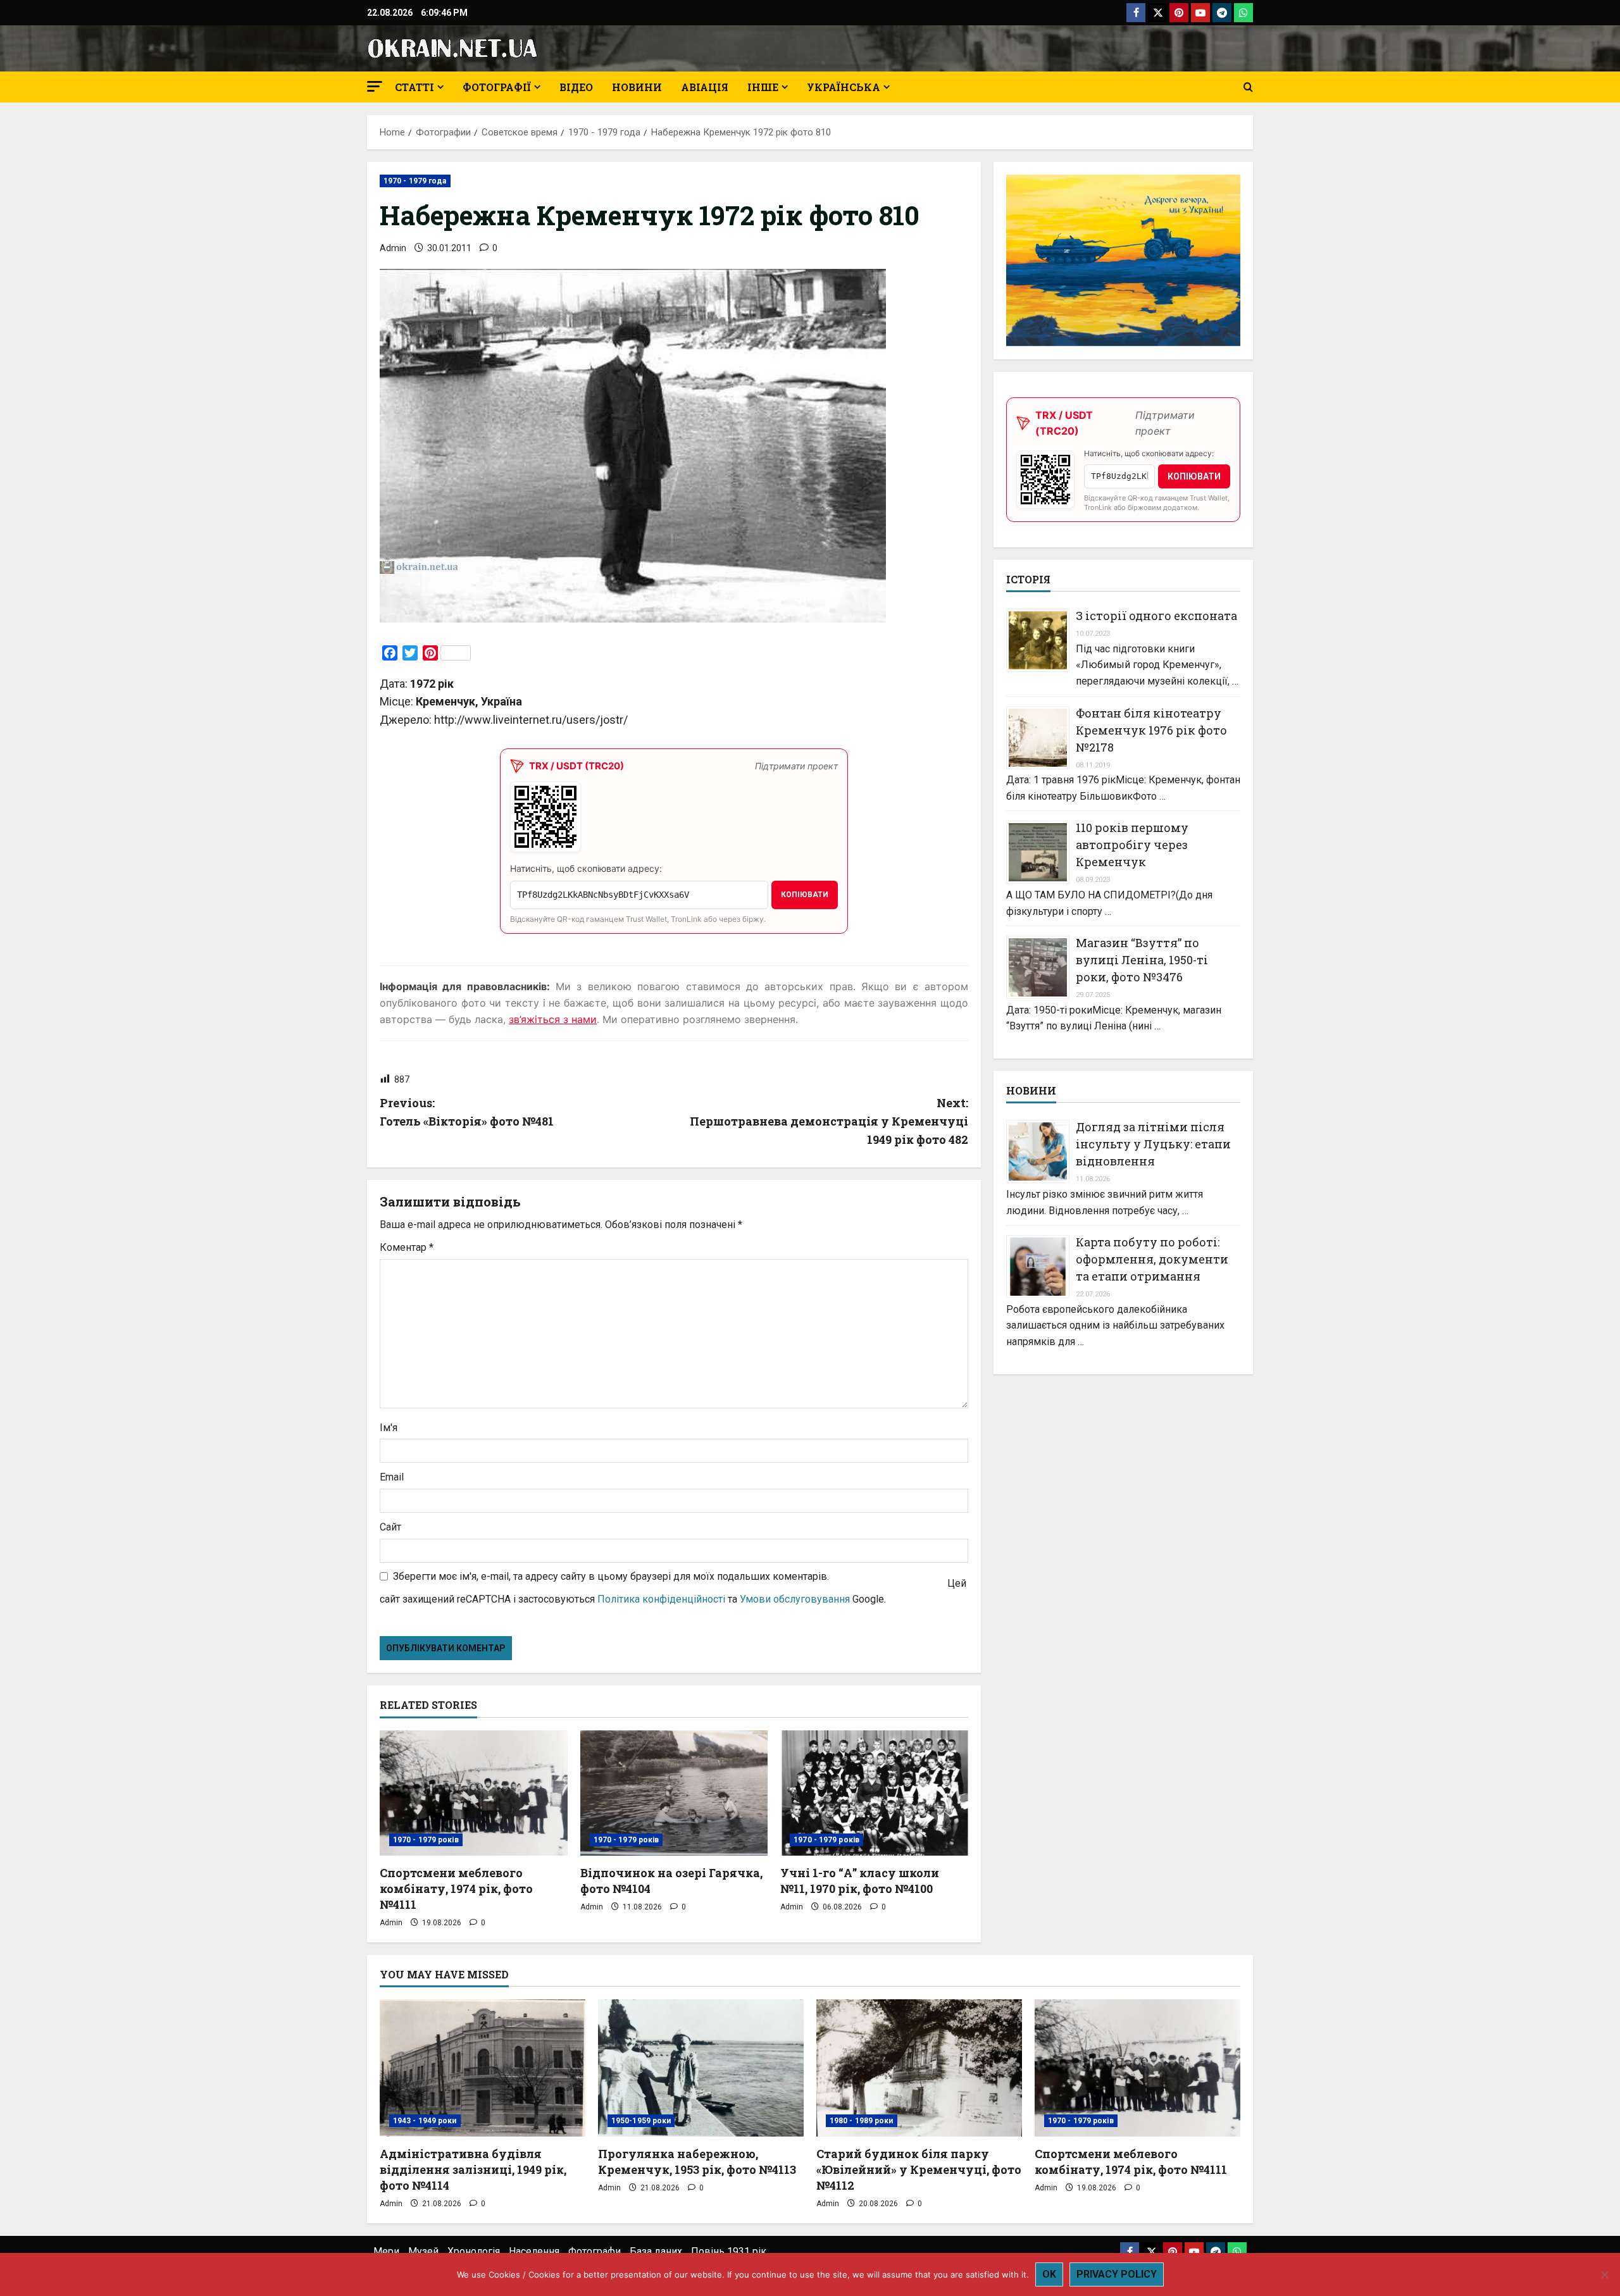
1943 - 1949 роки (425, 2121)
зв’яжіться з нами (553, 1019)
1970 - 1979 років (426, 1840)
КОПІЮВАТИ (805, 895)
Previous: (467, 1112)
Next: (829, 1121)
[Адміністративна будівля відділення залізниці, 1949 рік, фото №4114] (483, 2068)
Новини (637, 87)
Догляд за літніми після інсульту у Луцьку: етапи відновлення (1153, 1144)
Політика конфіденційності (661, 1599)
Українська (844, 87)
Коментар (407, 1247)
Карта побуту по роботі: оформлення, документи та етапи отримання (1152, 1259)
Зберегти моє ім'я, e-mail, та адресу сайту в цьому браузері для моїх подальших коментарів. (611, 1576)
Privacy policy (1117, 2274)
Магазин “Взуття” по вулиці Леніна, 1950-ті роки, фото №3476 (1142, 960)
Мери (386, 2251)
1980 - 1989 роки (862, 2121)
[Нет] (1604, 2274)
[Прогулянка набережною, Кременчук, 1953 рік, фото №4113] (701, 2068)
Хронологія (474, 2251)
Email (392, 1477)
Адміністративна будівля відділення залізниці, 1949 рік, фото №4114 (473, 2169)
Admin (393, 248)
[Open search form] (1248, 87)
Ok (1049, 2274)
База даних (656, 2251)
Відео (576, 87)
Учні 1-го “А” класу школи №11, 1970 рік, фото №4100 (860, 1881)
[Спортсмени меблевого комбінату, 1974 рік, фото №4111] (474, 1793)
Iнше (763, 87)
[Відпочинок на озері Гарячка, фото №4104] (674, 1793)
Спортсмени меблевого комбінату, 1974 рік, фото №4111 (456, 1889)
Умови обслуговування (795, 1599)
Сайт (390, 1527)
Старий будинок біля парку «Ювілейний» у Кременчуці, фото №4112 (919, 2169)
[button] (375, 86)
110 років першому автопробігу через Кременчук (1132, 845)
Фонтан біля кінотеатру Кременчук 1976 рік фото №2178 (1151, 729)
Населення (534, 2251)
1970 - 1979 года (415, 181)
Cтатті (414, 87)
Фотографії (497, 87)
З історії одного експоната (1156, 616)
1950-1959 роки (641, 2121)
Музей (423, 2251)
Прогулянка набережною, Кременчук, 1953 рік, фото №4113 (697, 2162)
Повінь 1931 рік (729, 2251)
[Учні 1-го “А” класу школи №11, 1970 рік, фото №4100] (874, 1793)
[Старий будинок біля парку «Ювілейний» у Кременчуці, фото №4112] (919, 2068)
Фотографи (595, 2251)
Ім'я (389, 1428)
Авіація (705, 87)
